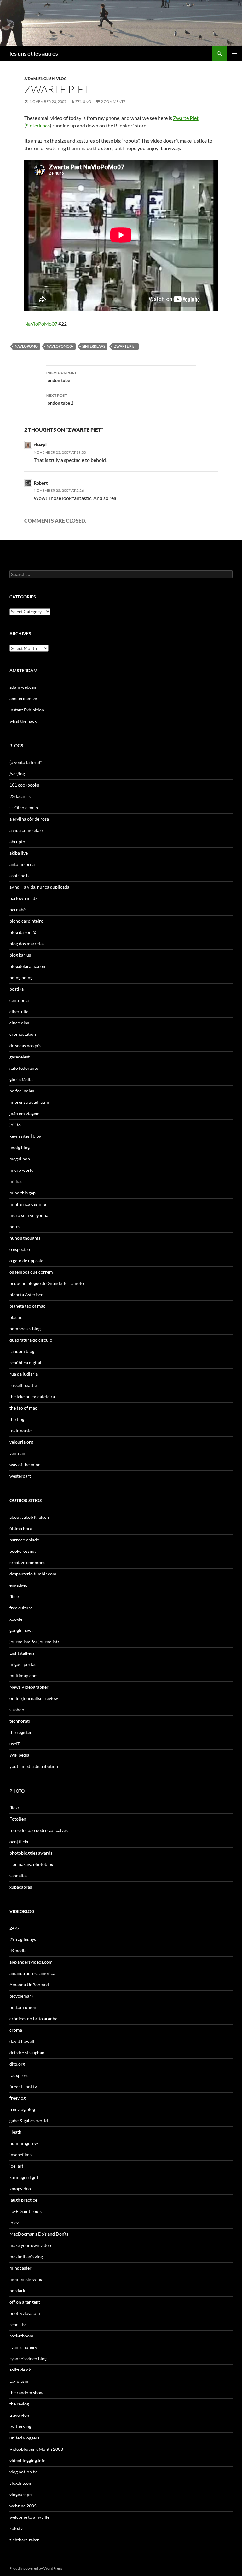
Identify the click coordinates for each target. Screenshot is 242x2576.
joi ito (15, 1125)
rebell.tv (17, 2324)
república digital (25, 1363)
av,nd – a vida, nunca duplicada (39, 887)
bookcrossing (23, 1551)
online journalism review (34, 1698)
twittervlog (20, 2426)
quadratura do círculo (31, 1340)
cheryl (40, 445)
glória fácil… (21, 1079)
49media (18, 1951)
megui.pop (20, 1159)
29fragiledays (23, 1939)
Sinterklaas (38, 125)
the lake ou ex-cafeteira (32, 1397)
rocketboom (21, 2336)
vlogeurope (20, 2494)
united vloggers (24, 2438)
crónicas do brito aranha (33, 2019)
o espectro (20, 1249)
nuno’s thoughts (25, 1238)
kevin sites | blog (25, 1136)
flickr (14, 1596)
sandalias (18, 1875)
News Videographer (29, 1687)
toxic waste (20, 1431)
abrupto (17, 842)
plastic (16, 1317)
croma (16, 2030)
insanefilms (20, 2155)
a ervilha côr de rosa (29, 819)
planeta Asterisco (26, 1295)
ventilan (17, 1453)
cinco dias (19, 1023)
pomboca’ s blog (25, 1329)
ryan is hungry (23, 2347)
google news (21, 1630)
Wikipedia (19, 1755)
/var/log (17, 774)
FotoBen (18, 1819)
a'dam (31, 79)
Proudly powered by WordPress (36, 2568)
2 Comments (113, 101)
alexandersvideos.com (31, 1962)
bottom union (23, 2007)
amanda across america (32, 1973)
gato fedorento (24, 1068)
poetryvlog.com (25, 2313)
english (46, 79)
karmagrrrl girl (24, 2177)
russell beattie (23, 1385)
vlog (61, 79)
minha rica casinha (28, 1204)
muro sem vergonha (29, 1215)
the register (21, 1732)
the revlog (19, 2404)
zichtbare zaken (25, 2540)
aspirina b (19, 876)
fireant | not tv (23, 2087)
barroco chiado (24, 1540)
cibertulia (19, 1011)
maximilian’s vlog (26, 2256)
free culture (21, 1608)
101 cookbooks (24, 785)
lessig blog (20, 1147)
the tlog (17, 1419)
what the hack (23, 721)
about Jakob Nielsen (29, 1517)
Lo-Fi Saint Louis (26, 2211)
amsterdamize (23, 698)
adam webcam (23, 687)
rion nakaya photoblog (31, 1864)
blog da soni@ (23, 932)
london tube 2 (60, 399)
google (16, 1619)
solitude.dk (20, 2370)
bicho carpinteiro (26, 921)
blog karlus (20, 955)
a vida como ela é (26, 830)
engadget (18, 1585)
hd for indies (22, 1091)
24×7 (14, 1928)
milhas (16, 1181)
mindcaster (20, 2268)
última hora (21, 1528)
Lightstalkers (22, 1653)
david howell (22, 2041)
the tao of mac (23, 1408)
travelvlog (19, 2415)
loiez (14, 2222)
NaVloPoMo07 (41, 324)
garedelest (20, 1057)
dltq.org (17, 2064)
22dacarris (20, 796)
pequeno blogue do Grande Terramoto (47, 1283)
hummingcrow (24, 2143)
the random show (26, 2392)
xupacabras (21, 1887)
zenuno (83, 101)
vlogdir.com (21, 2483)
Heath (15, 2132)
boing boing (21, 977)
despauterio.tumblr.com (33, 1574)
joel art (16, 2166)
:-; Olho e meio (24, 808)
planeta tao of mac (27, 1306)
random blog (22, 1351)
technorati (20, 1721)
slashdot (18, 1710)
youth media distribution (34, 1766)
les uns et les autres (34, 53)
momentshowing (26, 2279)
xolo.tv (16, 2528)
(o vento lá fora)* (26, 762)
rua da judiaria (24, 1374)
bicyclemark (21, 1996)
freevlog (17, 2098)
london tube (61, 377)
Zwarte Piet (186, 118)
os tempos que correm (31, 1272)
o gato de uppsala (26, 1261)
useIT (15, 1744)
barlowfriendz (23, 898)
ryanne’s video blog (28, 2358)
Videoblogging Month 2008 (36, 2449)
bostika (17, 989)
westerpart (20, 1476)
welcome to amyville (29, 2517)
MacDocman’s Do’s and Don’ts (39, 2234)
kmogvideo (20, 2189)
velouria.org (21, 1442)
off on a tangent (25, 2302)
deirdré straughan (27, 2053)
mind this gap (23, 1193)
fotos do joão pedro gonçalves (39, 1830)
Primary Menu (234, 53)
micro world (22, 1170)
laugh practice (23, 2200)
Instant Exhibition (27, 710)
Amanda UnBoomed (29, 1985)
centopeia (19, 1000)
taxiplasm (19, 2381)
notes (15, 1227)
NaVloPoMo (26, 346)
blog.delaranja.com (28, 966)
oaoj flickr (19, 1841)
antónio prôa (22, 864)
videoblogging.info (28, 2460)
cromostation (23, 1034)
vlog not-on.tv (23, 2472)
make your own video (30, 2245)
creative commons (27, 1562)
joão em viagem (25, 1113)
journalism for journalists (34, 1642)
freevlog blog (22, 2109)
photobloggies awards (31, 1853)
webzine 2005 (23, 2506)
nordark (17, 2290)
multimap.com (24, 1676)
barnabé (17, 909)
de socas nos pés (25, 1045)
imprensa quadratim (29, 1102)
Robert (41, 483)
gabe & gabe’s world (29, 2121)
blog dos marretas (27, 943)
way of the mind (25, 1465)
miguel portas (23, 1664)
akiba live (19, 853)
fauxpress (19, 2075)
